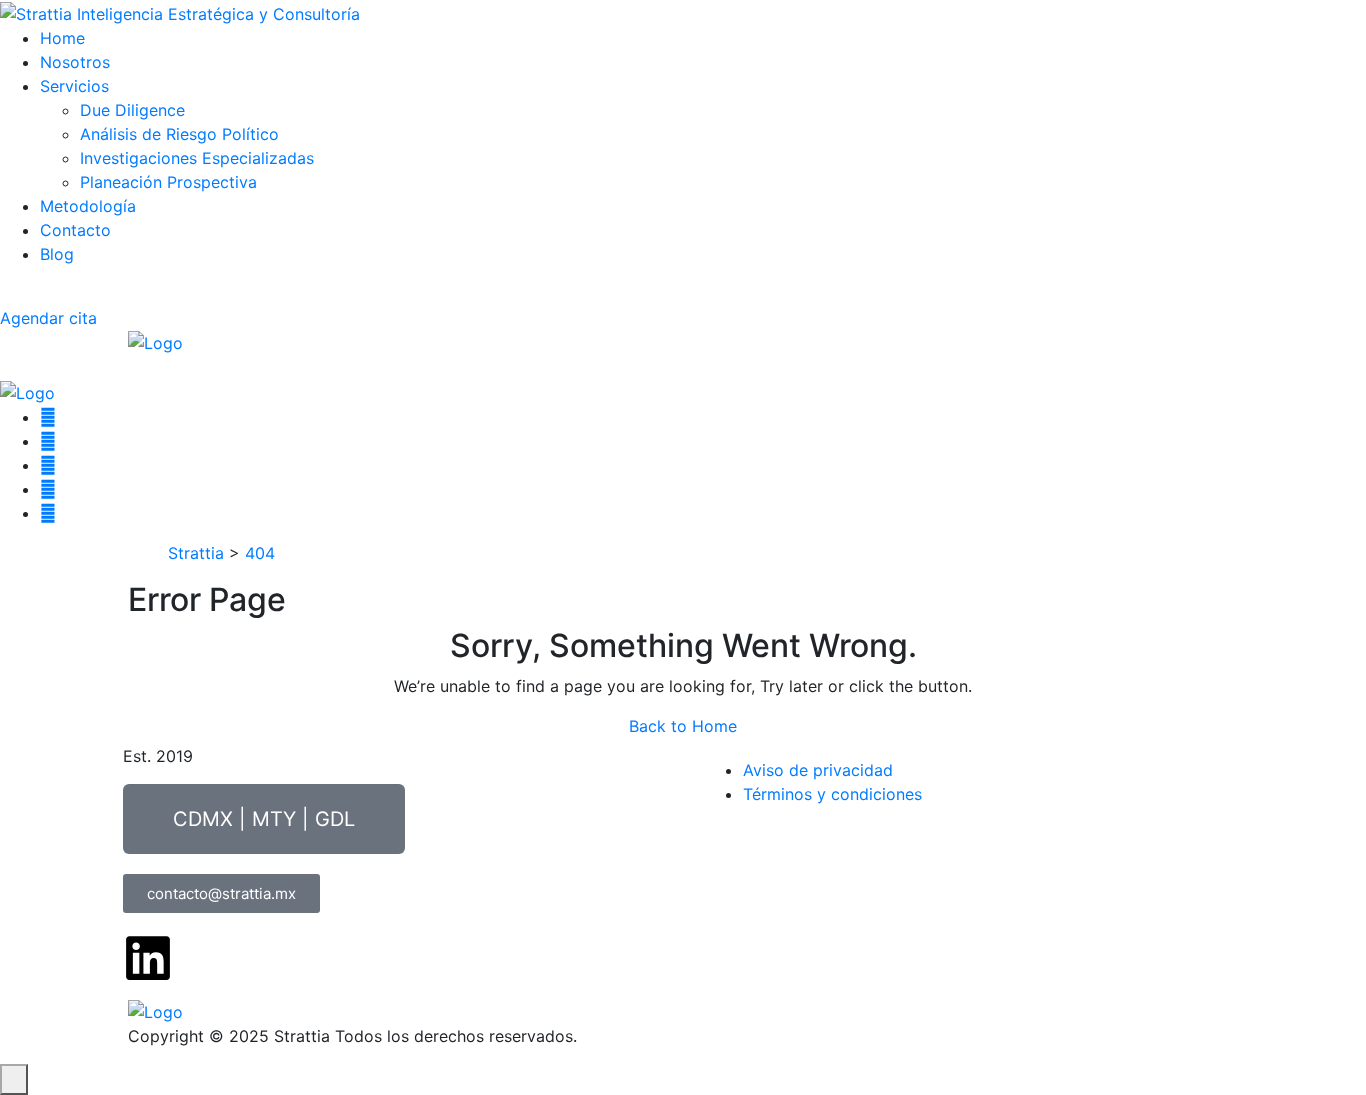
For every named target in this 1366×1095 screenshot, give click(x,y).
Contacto (75, 230)
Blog (57, 254)
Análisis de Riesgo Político (179, 134)
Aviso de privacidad (818, 770)
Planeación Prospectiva (168, 182)
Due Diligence (132, 110)
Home (62, 38)
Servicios (74, 86)
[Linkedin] (148, 958)
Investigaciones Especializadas (197, 158)
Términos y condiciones (832, 794)
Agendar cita (48, 318)
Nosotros (75, 62)
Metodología (88, 206)
